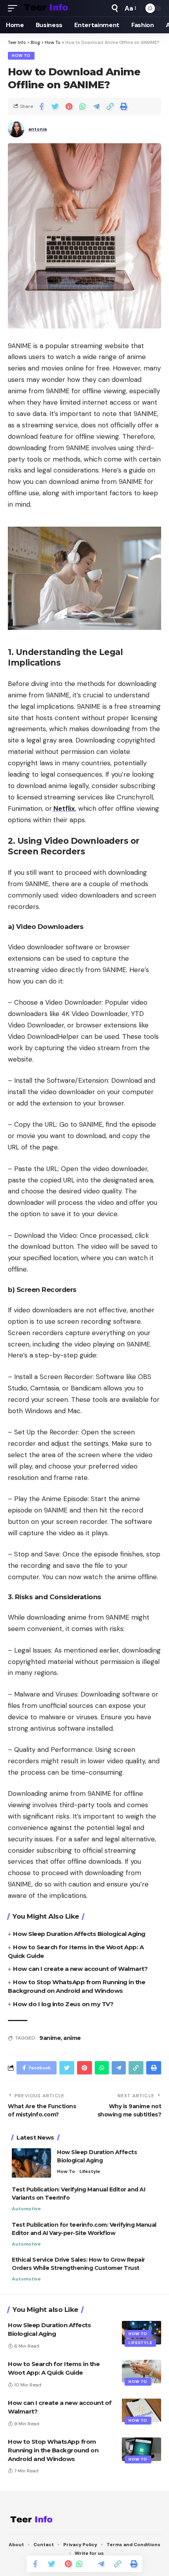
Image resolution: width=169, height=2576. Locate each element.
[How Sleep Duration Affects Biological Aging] (31, 2163)
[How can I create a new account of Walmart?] (141, 2410)
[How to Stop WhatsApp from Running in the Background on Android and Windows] (141, 2449)
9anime (50, 2038)
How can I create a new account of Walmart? (80, 1969)
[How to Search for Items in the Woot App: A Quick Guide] (141, 2372)
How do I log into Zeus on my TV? (63, 2004)
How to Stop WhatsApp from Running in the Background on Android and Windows (53, 2450)
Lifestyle (90, 2171)
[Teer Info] (46, 8)
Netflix (63, 808)
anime (72, 2038)
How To (21, 56)
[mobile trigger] (15, 8)
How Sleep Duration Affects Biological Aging (79, 1934)
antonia (38, 129)
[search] (115, 8)
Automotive (26, 2209)
